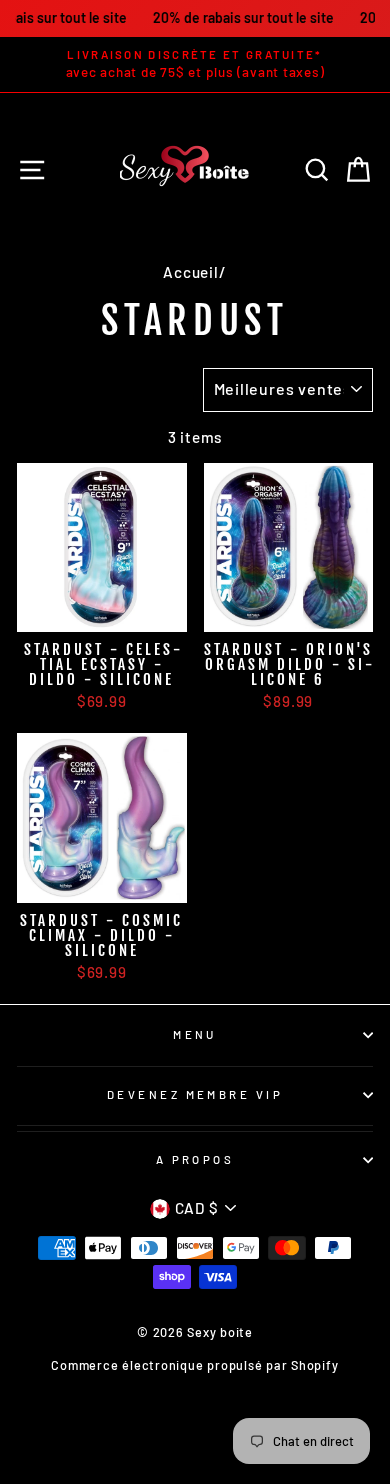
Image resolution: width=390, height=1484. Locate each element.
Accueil (190, 272)
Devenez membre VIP (195, 1094)
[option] (195, 64)
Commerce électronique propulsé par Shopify (194, 1365)
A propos (195, 1159)
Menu (195, 1034)
